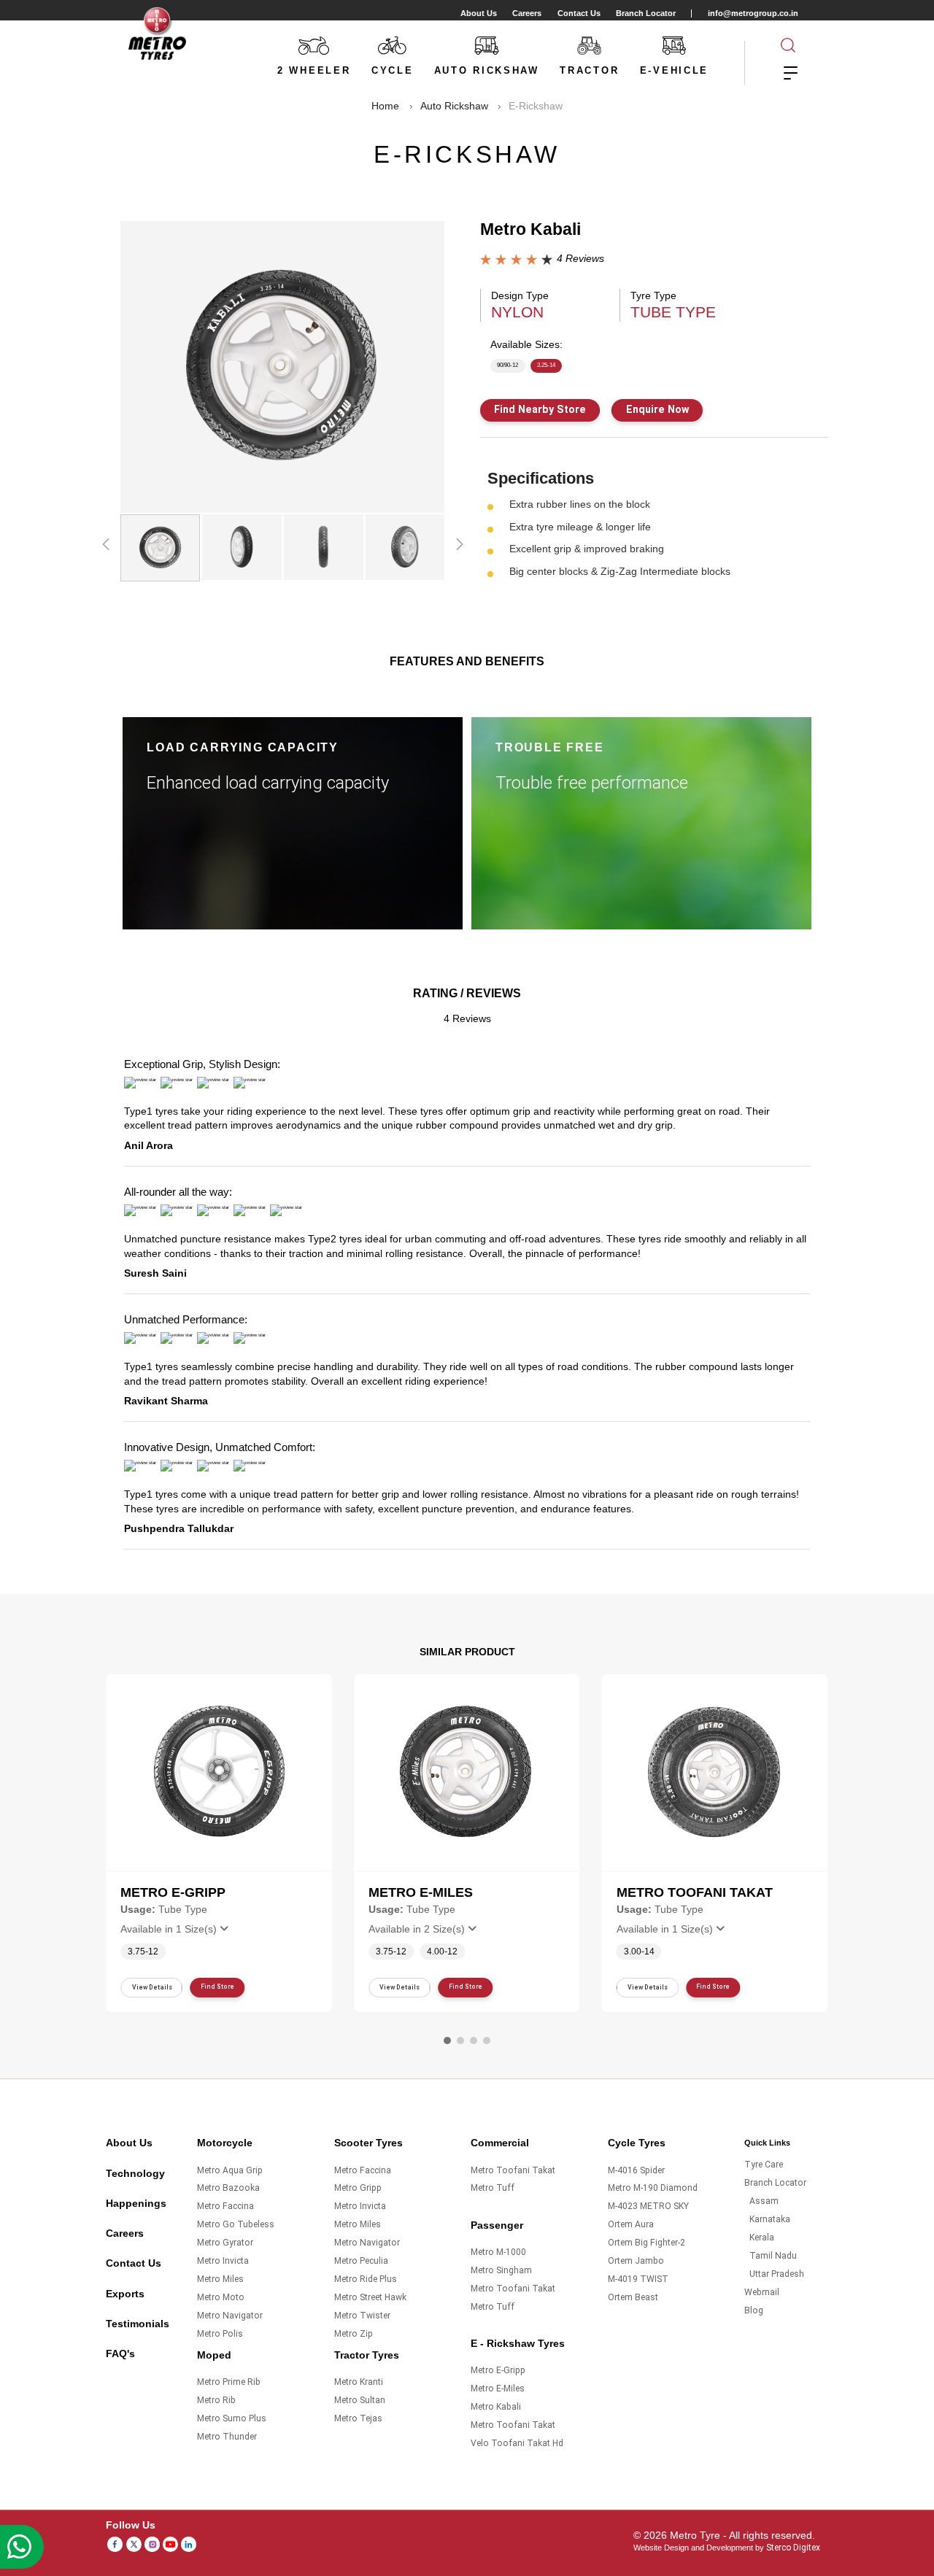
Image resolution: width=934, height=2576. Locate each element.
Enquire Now (657, 409)
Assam (764, 2201)
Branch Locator (646, 13)
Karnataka (770, 2219)
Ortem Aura (631, 2224)
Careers (527, 13)
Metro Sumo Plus (232, 2418)
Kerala (762, 2237)
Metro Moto (221, 2297)
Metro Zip (354, 2334)
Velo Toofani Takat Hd (517, 2443)
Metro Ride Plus (366, 2279)
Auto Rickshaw (487, 70)
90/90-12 (507, 365)
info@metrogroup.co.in (753, 13)
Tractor (589, 70)
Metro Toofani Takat (513, 2170)
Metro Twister (362, 2316)
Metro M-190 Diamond (653, 2188)
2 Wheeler (314, 70)
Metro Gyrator (225, 2243)
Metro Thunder (227, 2437)
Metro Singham (501, 2270)
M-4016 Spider (636, 2170)
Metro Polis (220, 2334)
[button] (447, 2041)
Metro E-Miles (498, 2389)
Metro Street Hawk (370, 2297)
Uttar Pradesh (777, 2274)
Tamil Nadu (773, 2256)
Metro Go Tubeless (236, 2224)
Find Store (217, 1987)
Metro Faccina (225, 2206)
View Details (152, 1987)
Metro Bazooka (228, 2188)
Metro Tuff (493, 2188)
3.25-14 (546, 365)
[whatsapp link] (22, 2547)
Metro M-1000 (498, 2252)
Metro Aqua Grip (230, 2170)
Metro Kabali (496, 2407)
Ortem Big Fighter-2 (647, 2243)
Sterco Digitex (793, 2548)
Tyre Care (764, 2165)
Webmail (762, 2292)
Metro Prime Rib (229, 2382)
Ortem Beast (633, 2297)
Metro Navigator (230, 2316)
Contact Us (579, 13)
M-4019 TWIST (638, 2279)
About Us (479, 13)
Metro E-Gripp (498, 2370)
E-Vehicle (674, 70)
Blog (754, 2310)
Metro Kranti (359, 2382)
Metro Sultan (360, 2400)
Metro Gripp (358, 2188)
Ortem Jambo (636, 2261)
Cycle (393, 70)
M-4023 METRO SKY (648, 2206)
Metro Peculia (361, 2261)
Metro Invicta (223, 2261)
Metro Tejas (358, 2418)
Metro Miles (220, 2279)
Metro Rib (216, 2400)
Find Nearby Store (540, 409)
